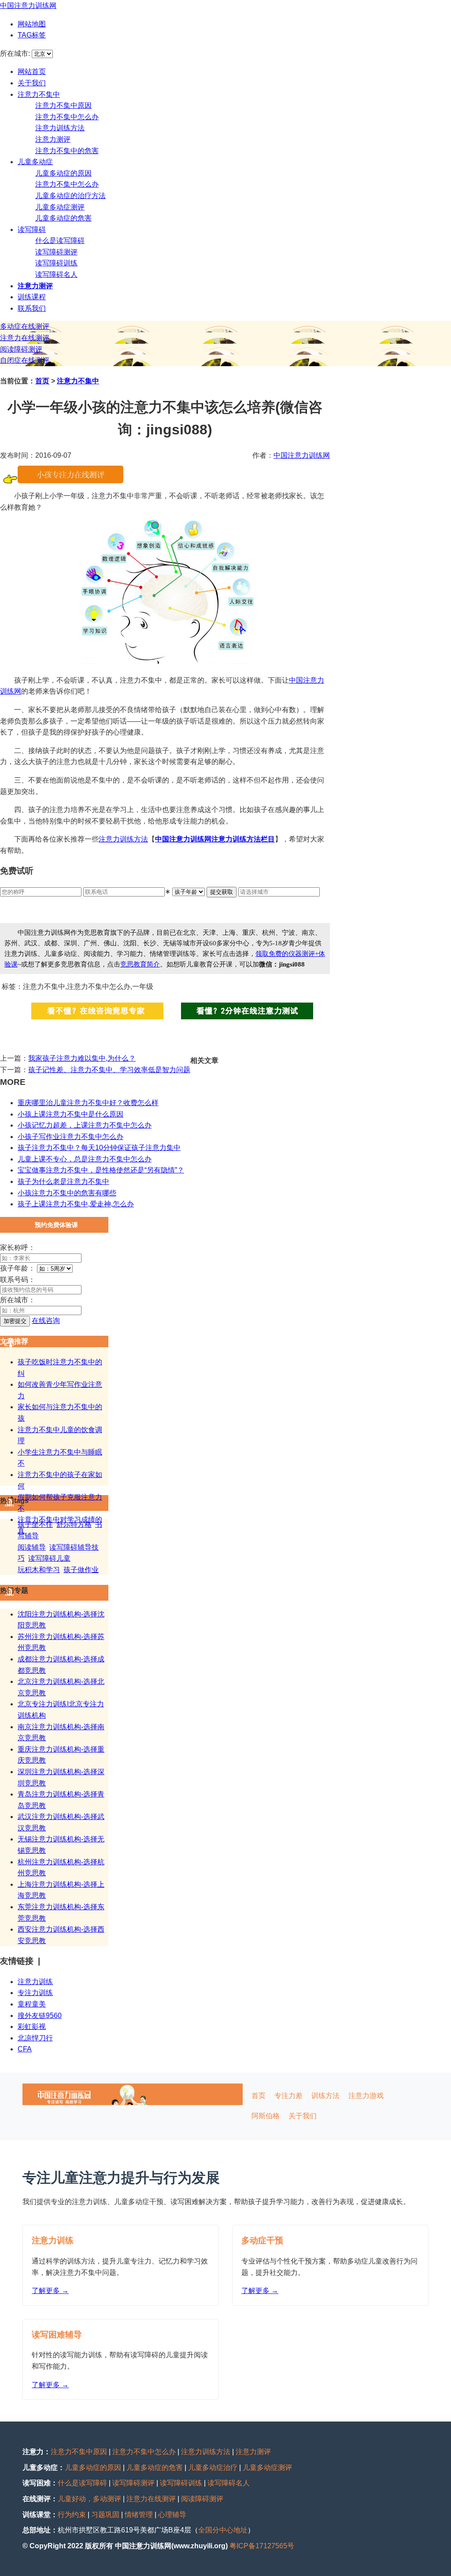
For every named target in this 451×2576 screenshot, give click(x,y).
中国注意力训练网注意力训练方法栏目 (215, 839)
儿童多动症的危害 (63, 218)
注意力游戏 (366, 2096)
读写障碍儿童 (49, 1558)
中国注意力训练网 (28, 6)
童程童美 (32, 2004)
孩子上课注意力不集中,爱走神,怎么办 (76, 1204)
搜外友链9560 (40, 2016)
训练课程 (32, 297)
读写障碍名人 (56, 274)
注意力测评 (53, 139)
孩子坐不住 (35, 1524)
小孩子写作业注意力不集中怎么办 (70, 1137)
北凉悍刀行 (35, 2038)
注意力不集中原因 (63, 105)
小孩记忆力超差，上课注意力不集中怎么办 (85, 1125)
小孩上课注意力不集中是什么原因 (70, 1114)
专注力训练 (35, 1993)
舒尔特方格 (74, 1524)
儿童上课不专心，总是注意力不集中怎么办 (85, 1159)
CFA (25, 2049)
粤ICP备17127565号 (262, 2546)
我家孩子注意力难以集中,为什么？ (82, 1058)
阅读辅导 (32, 1547)
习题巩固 (105, 2515)
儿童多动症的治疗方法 (70, 196)
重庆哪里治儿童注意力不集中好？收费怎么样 (88, 1103)
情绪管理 (139, 2515)
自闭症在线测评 (25, 360)
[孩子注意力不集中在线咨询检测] (70, 481)
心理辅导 (172, 2515)
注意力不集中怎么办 (67, 117)
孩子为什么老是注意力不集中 (63, 1181)
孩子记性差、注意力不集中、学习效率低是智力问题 (109, 1070)
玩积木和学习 (39, 1570)
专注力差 (288, 2096)
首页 (42, 381)
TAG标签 (32, 35)
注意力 (109, 839)
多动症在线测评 (25, 326)
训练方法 (134, 839)
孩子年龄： (18, 1268)
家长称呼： (18, 1248)
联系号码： (18, 1280)
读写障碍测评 (56, 252)
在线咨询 (46, 1321)
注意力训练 (35, 1982)
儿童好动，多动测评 (89, 2499)
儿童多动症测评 (60, 207)
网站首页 (32, 72)
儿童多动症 (35, 162)
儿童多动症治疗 (213, 2468)
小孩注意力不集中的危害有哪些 (67, 1193)
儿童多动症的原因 (63, 173)
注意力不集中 (39, 94)
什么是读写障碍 (60, 241)
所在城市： (18, 1300)
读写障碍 (32, 230)
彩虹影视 (32, 2027)
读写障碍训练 (56, 263)
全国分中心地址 (223, 2530)
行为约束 (72, 2515)
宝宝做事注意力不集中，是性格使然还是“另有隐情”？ (101, 1170)
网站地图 (32, 24)
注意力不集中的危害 (67, 151)
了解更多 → (50, 2291)
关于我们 (32, 83)
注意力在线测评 (25, 338)
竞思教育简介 (140, 964)
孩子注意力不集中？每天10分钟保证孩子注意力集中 (99, 1148)
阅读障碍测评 (21, 349)
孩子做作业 (81, 1570)
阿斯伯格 (266, 2116)
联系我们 (32, 308)
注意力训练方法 (60, 128)
